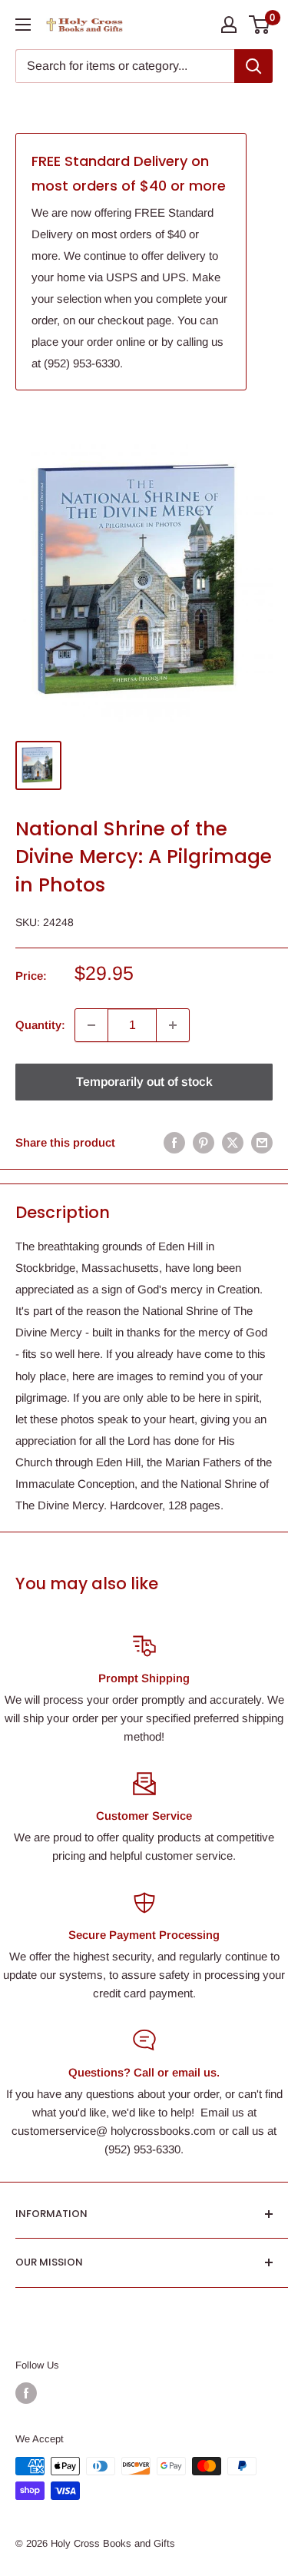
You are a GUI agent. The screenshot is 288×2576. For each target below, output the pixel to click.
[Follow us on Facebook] (26, 2393)
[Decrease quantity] (91, 1025)
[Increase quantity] (173, 1025)
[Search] (253, 66)
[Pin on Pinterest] (204, 1142)
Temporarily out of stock (144, 1082)
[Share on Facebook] (174, 1142)
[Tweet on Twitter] (233, 1142)
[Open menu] (23, 25)
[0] (260, 25)
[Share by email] (262, 1142)
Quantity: (40, 1025)
